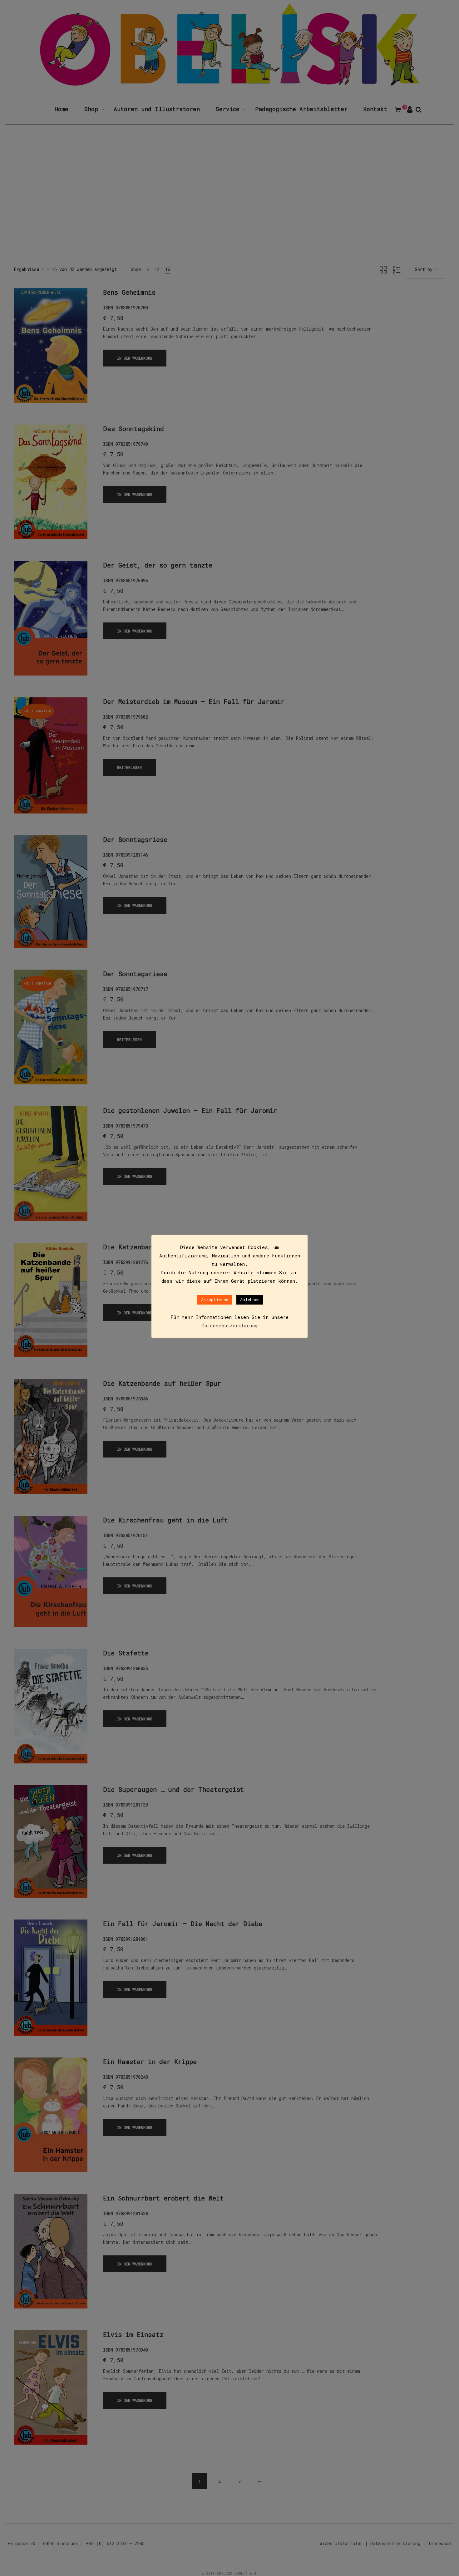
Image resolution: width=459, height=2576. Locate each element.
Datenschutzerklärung (230, 1325)
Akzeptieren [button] (215, 1300)
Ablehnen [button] (250, 1300)
